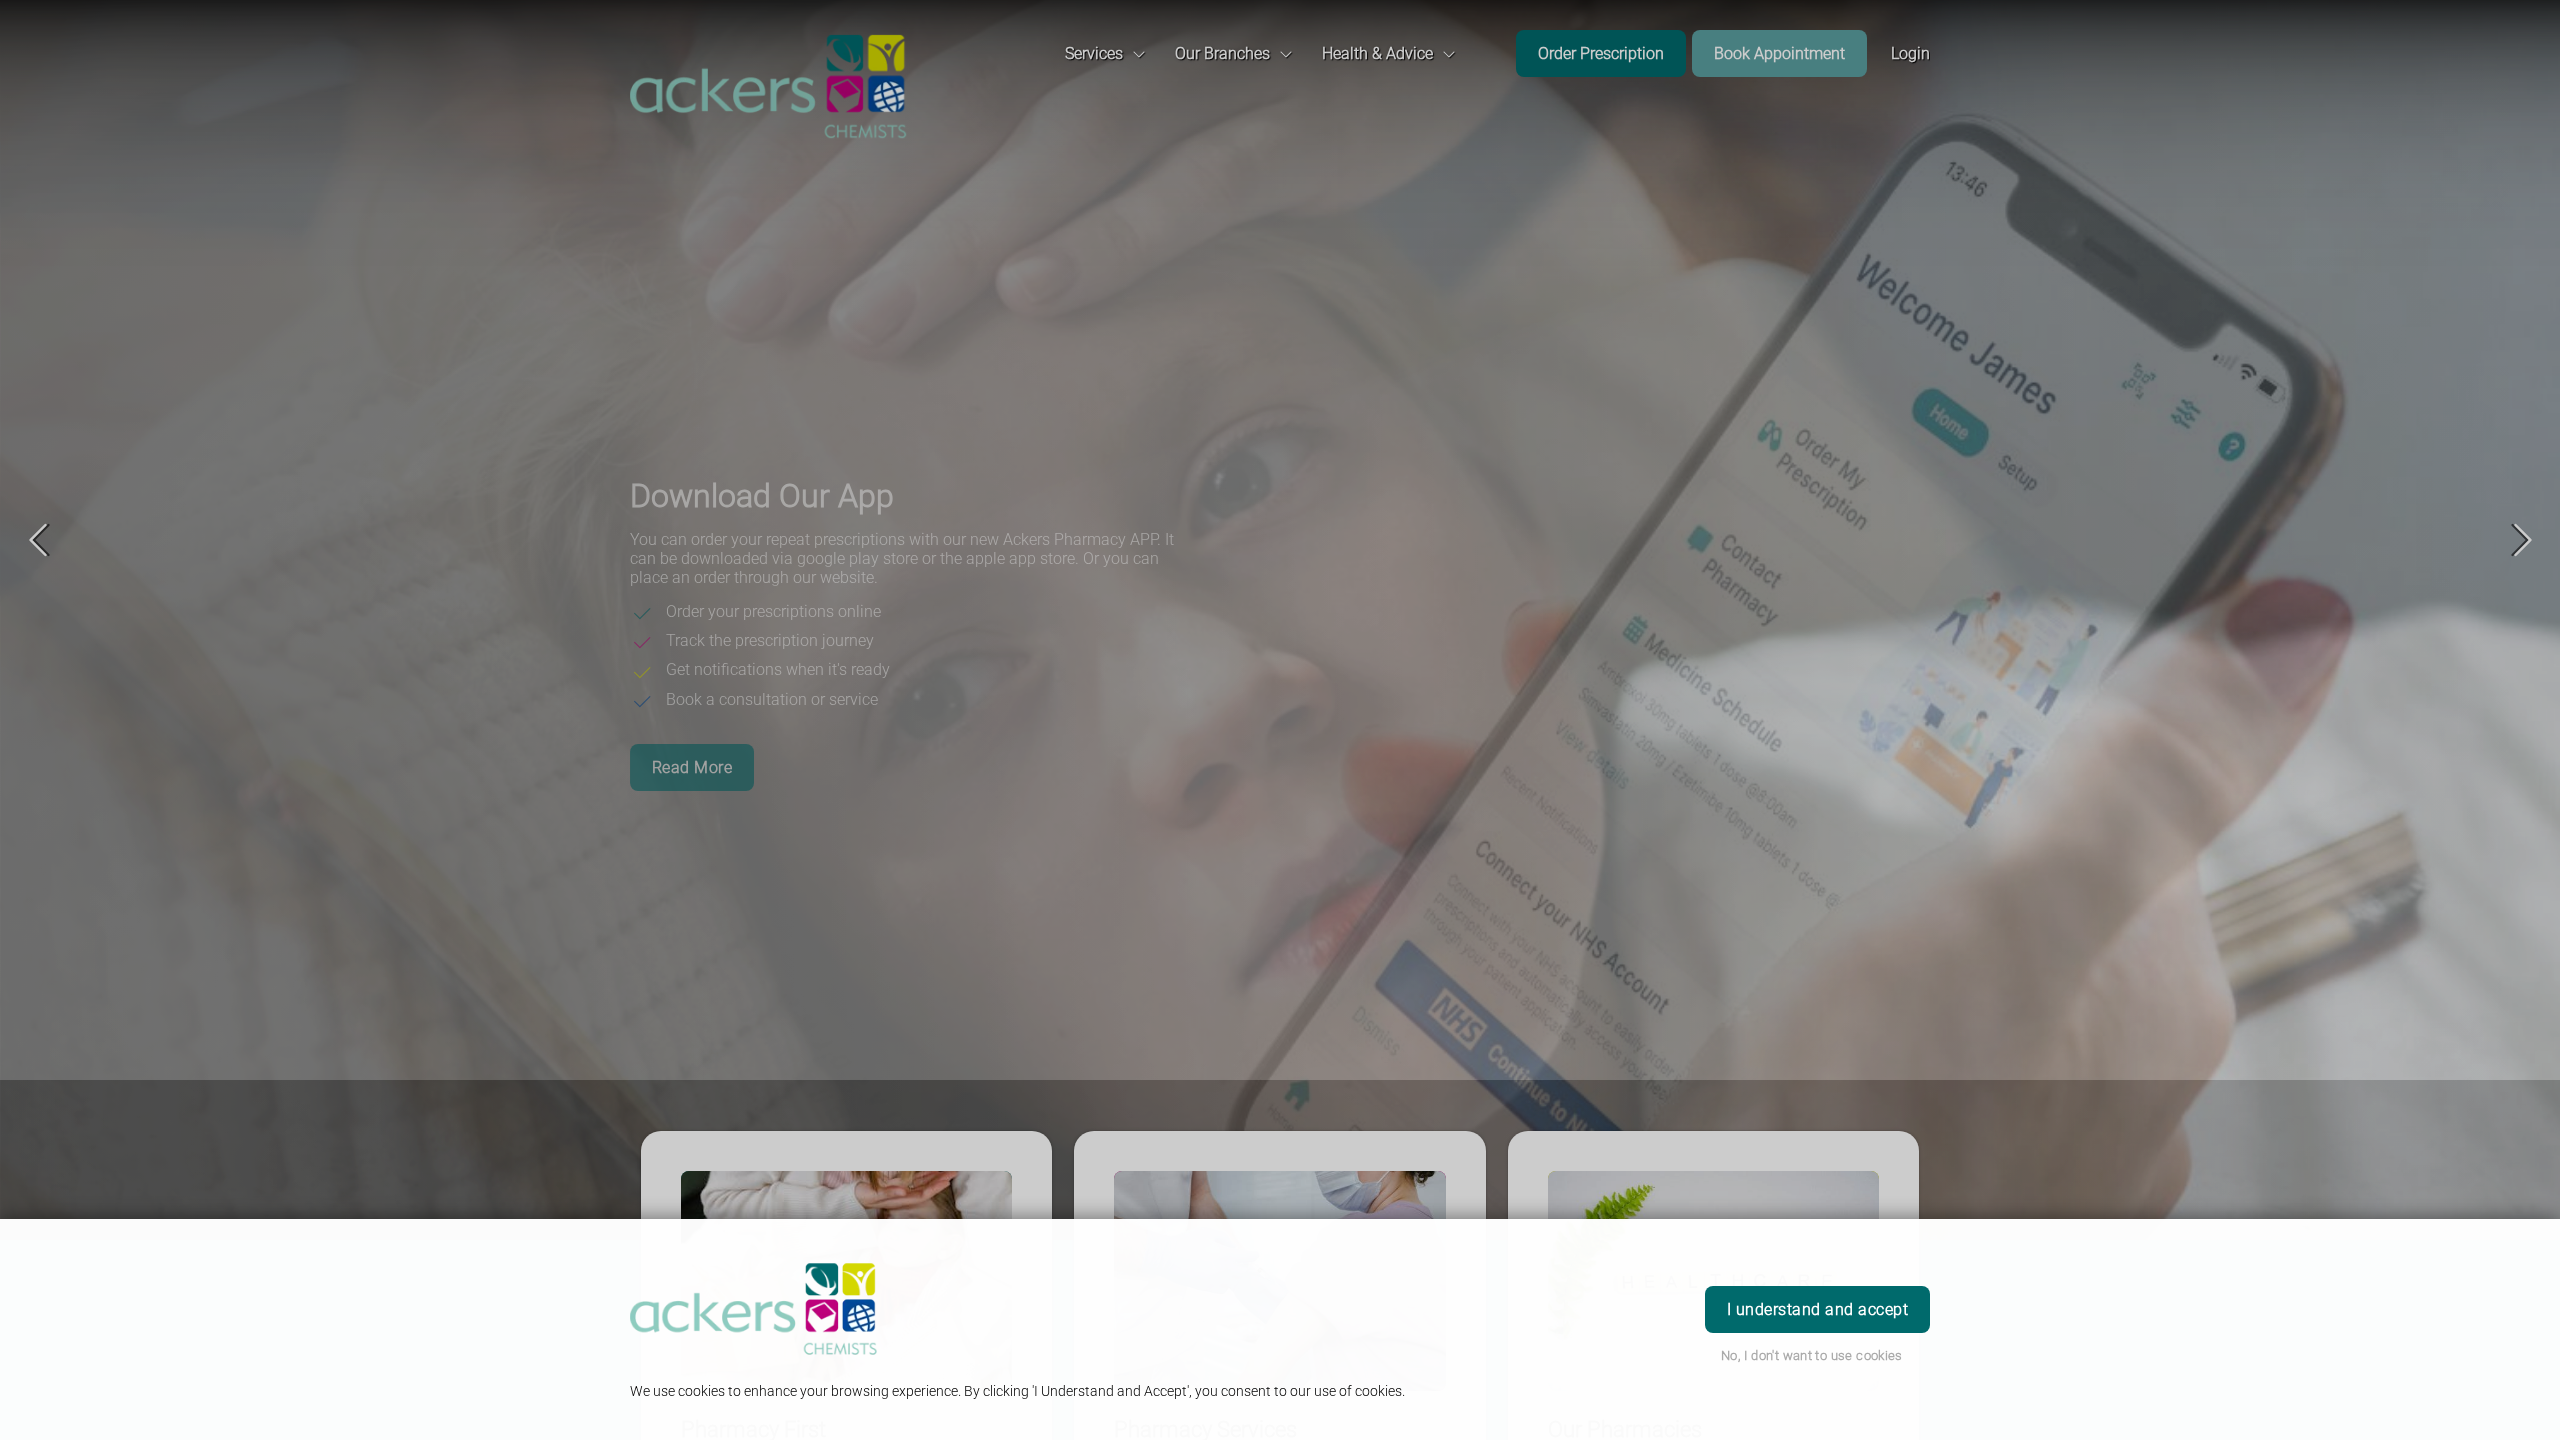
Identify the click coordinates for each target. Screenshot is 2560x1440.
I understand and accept (1817, 1309)
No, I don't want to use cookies (1812, 1355)
